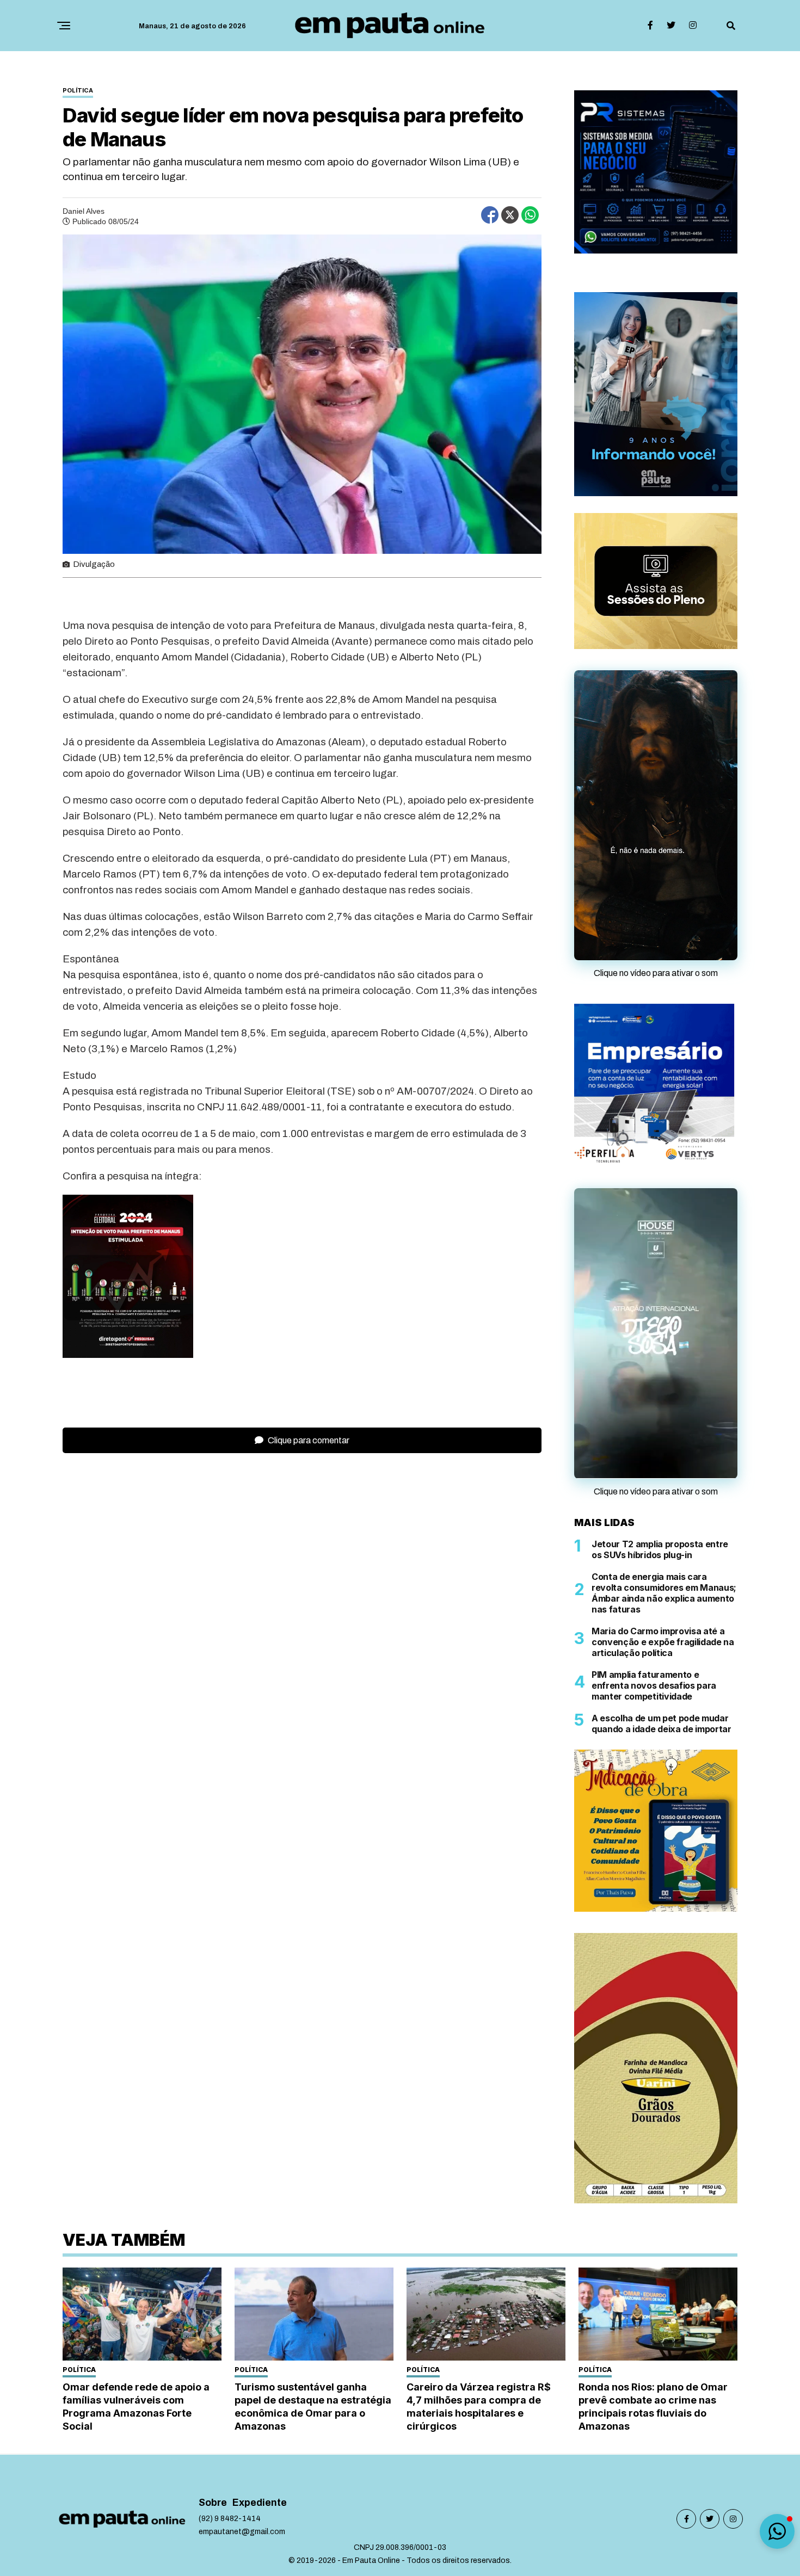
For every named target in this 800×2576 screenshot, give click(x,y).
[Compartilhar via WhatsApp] (530, 215)
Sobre (213, 2545)
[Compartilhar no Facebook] (490, 215)
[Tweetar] (510, 215)
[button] (777, 2531)
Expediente (260, 2545)
